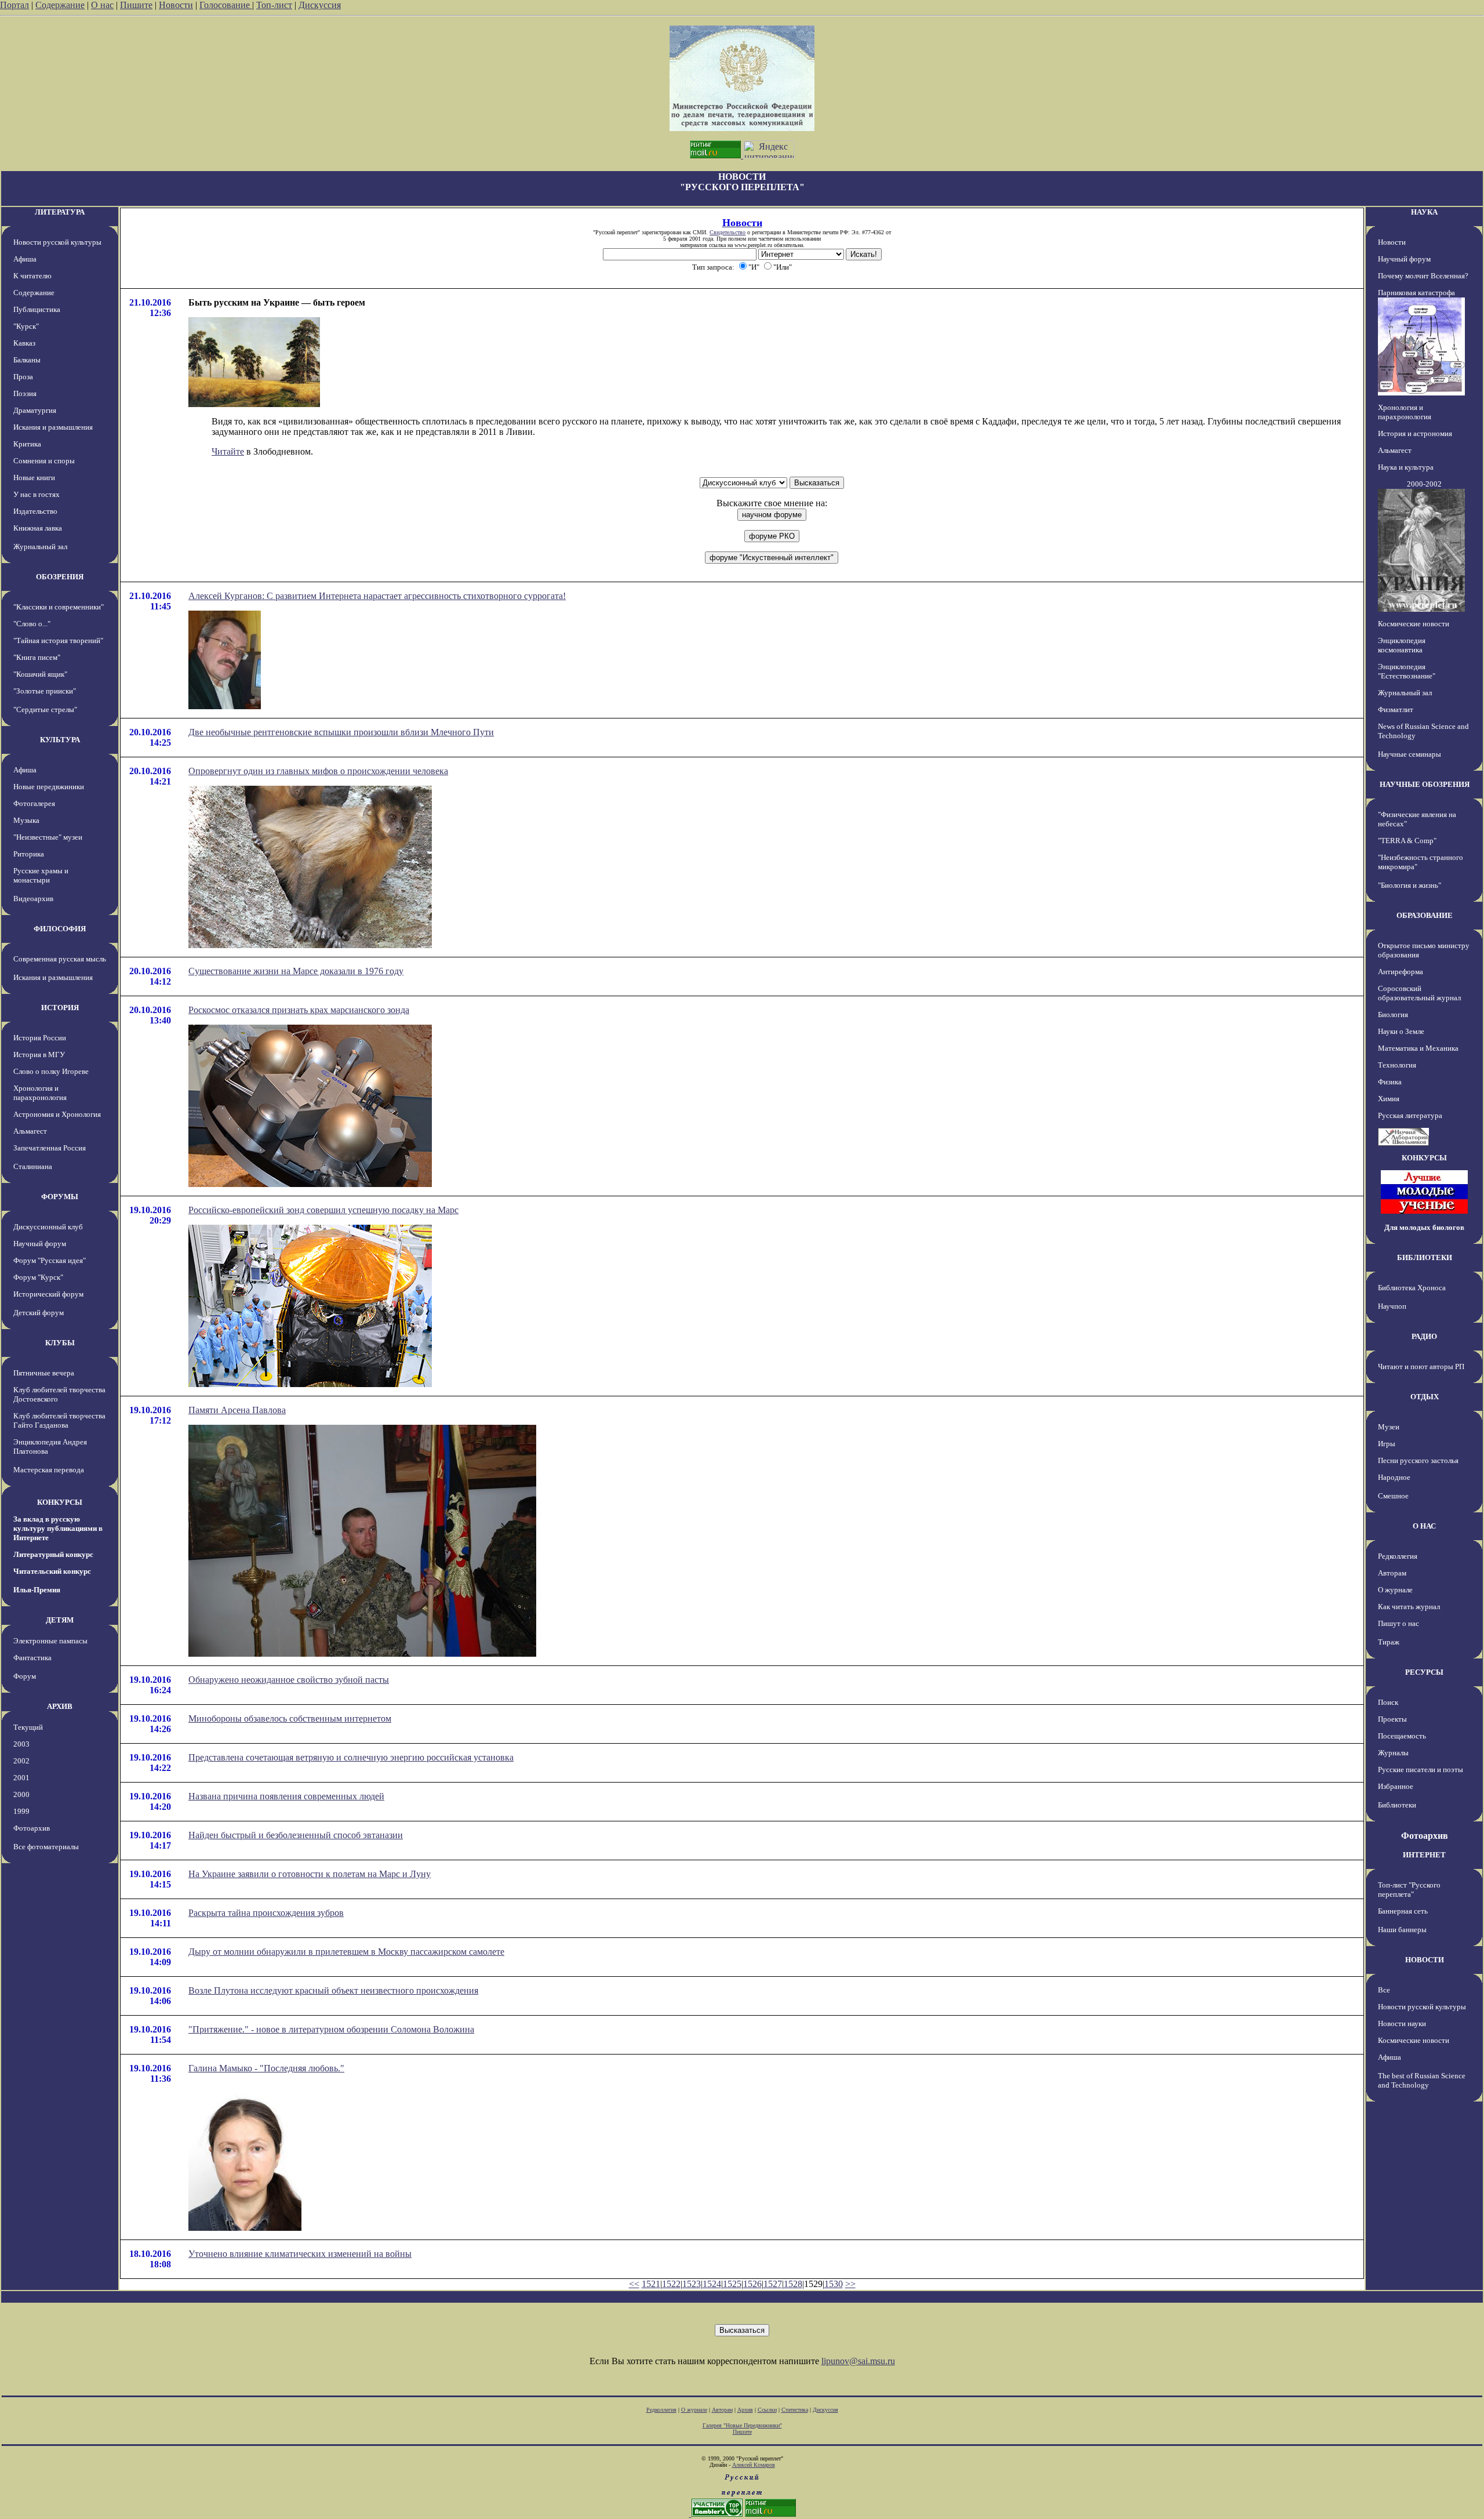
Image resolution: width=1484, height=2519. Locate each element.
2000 (21, 1794)
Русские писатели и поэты (1421, 1770)
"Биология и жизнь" (1410, 885)
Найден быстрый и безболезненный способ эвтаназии (296, 1835)
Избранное (1396, 1786)
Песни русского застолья (1418, 1460)
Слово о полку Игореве (51, 1071)
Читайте (228, 451)
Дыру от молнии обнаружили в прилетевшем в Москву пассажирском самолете (346, 1952)
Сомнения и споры (44, 461)
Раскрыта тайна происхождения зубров (266, 1913)
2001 (21, 1778)
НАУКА (1424, 212)
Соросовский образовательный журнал (1419, 993)
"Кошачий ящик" (40, 674)
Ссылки (767, 2410)
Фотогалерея (34, 803)
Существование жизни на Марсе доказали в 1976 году (296, 971)
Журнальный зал (40, 547)
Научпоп (1392, 1306)
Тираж (1389, 1642)
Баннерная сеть (1403, 1911)
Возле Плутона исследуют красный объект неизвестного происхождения (333, 1990)
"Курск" (26, 326)
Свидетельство (728, 232)
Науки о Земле (1401, 1031)
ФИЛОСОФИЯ (60, 929)
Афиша (25, 259)
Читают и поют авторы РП (1421, 1366)
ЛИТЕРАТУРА (60, 212)
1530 (834, 2284)
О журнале (1395, 1590)
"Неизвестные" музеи (48, 837)
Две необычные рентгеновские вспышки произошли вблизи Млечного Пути (341, 732)
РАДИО (1424, 1336)
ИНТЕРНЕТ (1424, 1855)
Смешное (1393, 1496)
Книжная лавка (38, 528)
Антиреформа (1401, 972)
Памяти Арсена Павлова (237, 1410)
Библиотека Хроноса (1412, 1288)
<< (634, 2284)
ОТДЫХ (1425, 1397)
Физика (1390, 1082)
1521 (651, 2284)
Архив (745, 2410)
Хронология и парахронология (40, 1093)
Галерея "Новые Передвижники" (742, 2425)
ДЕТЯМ (60, 1620)
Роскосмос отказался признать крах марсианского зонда (299, 1010)
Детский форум (39, 1313)
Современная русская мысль (60, 959)
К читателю (32, 276)
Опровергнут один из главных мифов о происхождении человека (318, 771)
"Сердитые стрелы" (45, 709)
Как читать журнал (1409, 1607)
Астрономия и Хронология (57, 1114)
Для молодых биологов (1424, 1227)
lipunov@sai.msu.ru (858, 2361)
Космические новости (1414, 624)
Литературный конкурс (53, 1554)
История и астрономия (1415, 433)
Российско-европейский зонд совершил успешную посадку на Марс (323, 1210)
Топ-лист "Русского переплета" (1409, 1890)
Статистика (795, 2410)
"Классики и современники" (59, 607)
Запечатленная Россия (50, 1148)
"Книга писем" (37, 657)
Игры (1387, 1444)
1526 (752, 2284)
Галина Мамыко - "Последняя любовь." (266, 2068)
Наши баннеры (1402, 1930)
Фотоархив (32, 1828)
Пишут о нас (1398, 1623)
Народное (1394, 1477)
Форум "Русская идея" (50, 1260)
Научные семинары (1410, 754)
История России (40, 1038)
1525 (732, 2284)
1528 (793, 2284)
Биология (1393, 1015)
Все (1384, 1990)
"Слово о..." (32, 624)
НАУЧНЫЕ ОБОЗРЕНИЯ (1425, 784)
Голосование (226, 5)
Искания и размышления (53, 427)
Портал (14, 5)
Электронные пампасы (50, 1641)
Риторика (29, 854)
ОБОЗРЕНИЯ (60, 577)
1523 (692, 2284)
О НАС (1424, 1526)
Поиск (1388, 1702)
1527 (773, 2284)
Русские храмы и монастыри (41, 875)
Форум (25, 1676)
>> (850, 2284)
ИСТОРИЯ (60, 1008)
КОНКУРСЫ (60, 1502)
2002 (21, 1761)
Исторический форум (48, 1294)
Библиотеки (1397, 1805)
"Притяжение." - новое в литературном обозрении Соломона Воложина (331, 2029)
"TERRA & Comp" (1407, 841)
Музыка (26, 820)
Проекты (1392, 1719)
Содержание (60, 5)
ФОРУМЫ (60, 1197)
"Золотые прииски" (45, 691)
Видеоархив (33, 899)
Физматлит (1396, 709)
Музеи (1389, 1427)
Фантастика (32, 1658)
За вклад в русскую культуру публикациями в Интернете (58, 1528)
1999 (21, 1811)
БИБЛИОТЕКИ (1425, 1257)
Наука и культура (1406, 467)
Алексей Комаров (754, 2465)
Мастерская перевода (49, 1470)
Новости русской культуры (57, 242)
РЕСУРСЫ (1424, 1672)
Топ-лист (274, 5)
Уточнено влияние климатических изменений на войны (300, 2254)
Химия (1389, 1099)
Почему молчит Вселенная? (1423, 276)
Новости (176, 5)
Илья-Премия (37, 1590)
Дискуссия (320, 5)
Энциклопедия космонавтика (1402, 645)
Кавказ (24, 343)
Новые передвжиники (49, 787)
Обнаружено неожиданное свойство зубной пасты (289, 1680)
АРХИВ (60, 1706)
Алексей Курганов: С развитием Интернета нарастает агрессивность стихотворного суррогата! (377, 596)
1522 (671, 2284)
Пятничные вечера (44, 1373)
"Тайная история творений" (58, 640)
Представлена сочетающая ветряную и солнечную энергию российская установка (351, 1757)
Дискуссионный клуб (48, 1227)
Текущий (28, 1727)
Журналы (1393, 1753)
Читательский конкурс (52, 1571)
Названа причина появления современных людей (286, 1796)
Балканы (27, 360)
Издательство (35, 511)
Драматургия (35, 410)
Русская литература (1410, 1115)
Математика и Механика (1418, 1048)
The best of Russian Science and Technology (1422, 2080)
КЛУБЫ (60, 1343)
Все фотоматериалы (46, 1847)
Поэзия (25, 393)
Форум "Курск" (38, 1277)
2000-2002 (1424, 484)
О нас (102, 5)
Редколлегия (1398, 1556)
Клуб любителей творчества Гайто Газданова (59, 1420)
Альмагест (30, 1131)
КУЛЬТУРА (60, 740)
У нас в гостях (37, 494)
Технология (1397, 1065)
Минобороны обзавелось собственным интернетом (290, 1718)
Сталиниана (33, 1166)
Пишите (136, 5)
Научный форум (40, 1244)
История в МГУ (39, 1055)
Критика (27, 444)
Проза (23, 377)
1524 (712, 2284)
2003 (21, 1744)
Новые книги (34, 478)
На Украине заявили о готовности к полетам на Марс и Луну (310, 1874)
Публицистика (37, 309)
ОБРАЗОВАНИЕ (1425, 915)
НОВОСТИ (1425, 1960)
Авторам (1392, 1573)
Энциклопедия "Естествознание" (1407, 671)
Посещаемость (1402, 1736)
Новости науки (1402, 2023)
